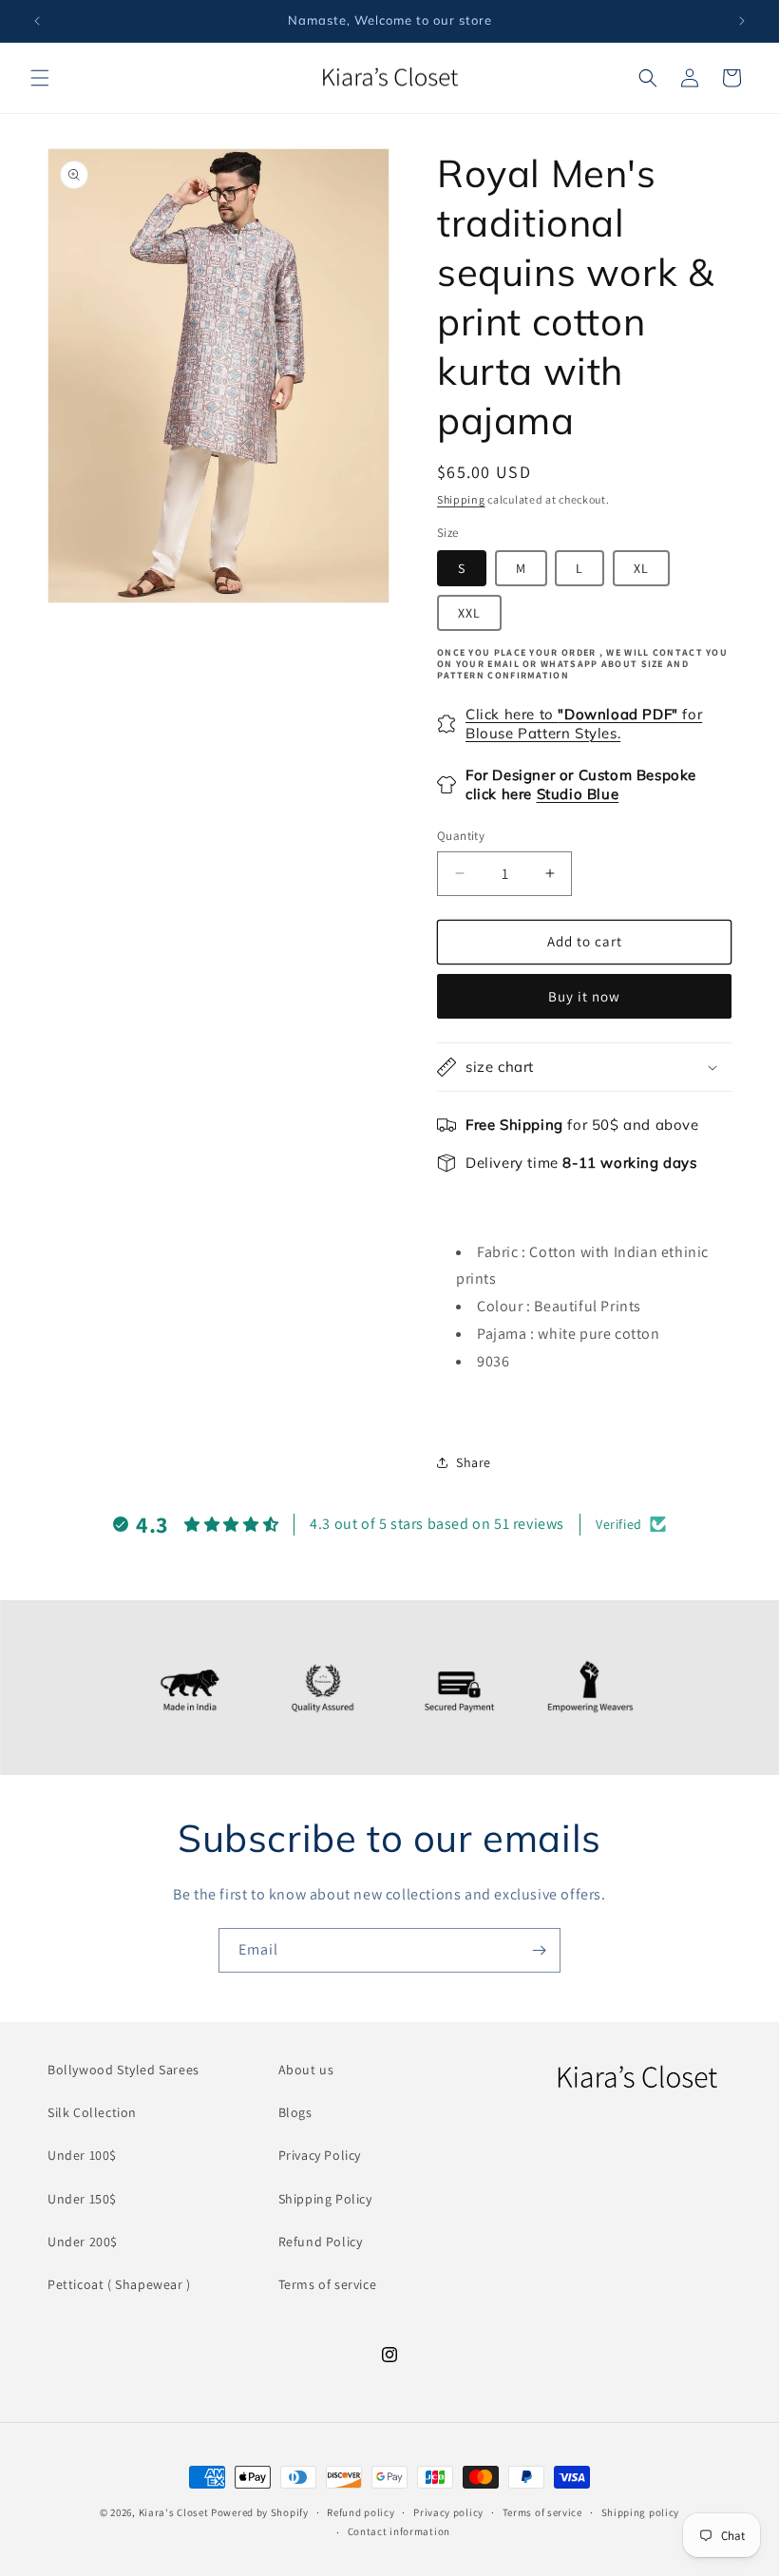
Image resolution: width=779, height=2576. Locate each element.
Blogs (295, 2112)
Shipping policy (641, 2512)
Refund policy (361, 2512)
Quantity (461, 836)
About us (306, 2070)
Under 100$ (82, 2155)
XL (641, 568)
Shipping (461, 499)
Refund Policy (321, 2242)
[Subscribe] (539, 1950)
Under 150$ (82, 2199)
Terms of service (328, 2284)
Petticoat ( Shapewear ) (119, 2284)
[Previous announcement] (37, 21)
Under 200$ (83, 2242)
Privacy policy (448, 2512)
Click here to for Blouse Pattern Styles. (584, 724)
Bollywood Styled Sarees (123, 2070)
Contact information (399, 2531)
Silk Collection (92, 2112)
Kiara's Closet (174, 2512)
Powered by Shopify (260, 2512)
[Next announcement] (742, 21)
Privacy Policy (320, 2155)
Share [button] (474, 1462)
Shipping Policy (325, 2199)
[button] (40, 78)
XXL (469, 613)
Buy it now (584, 996)
